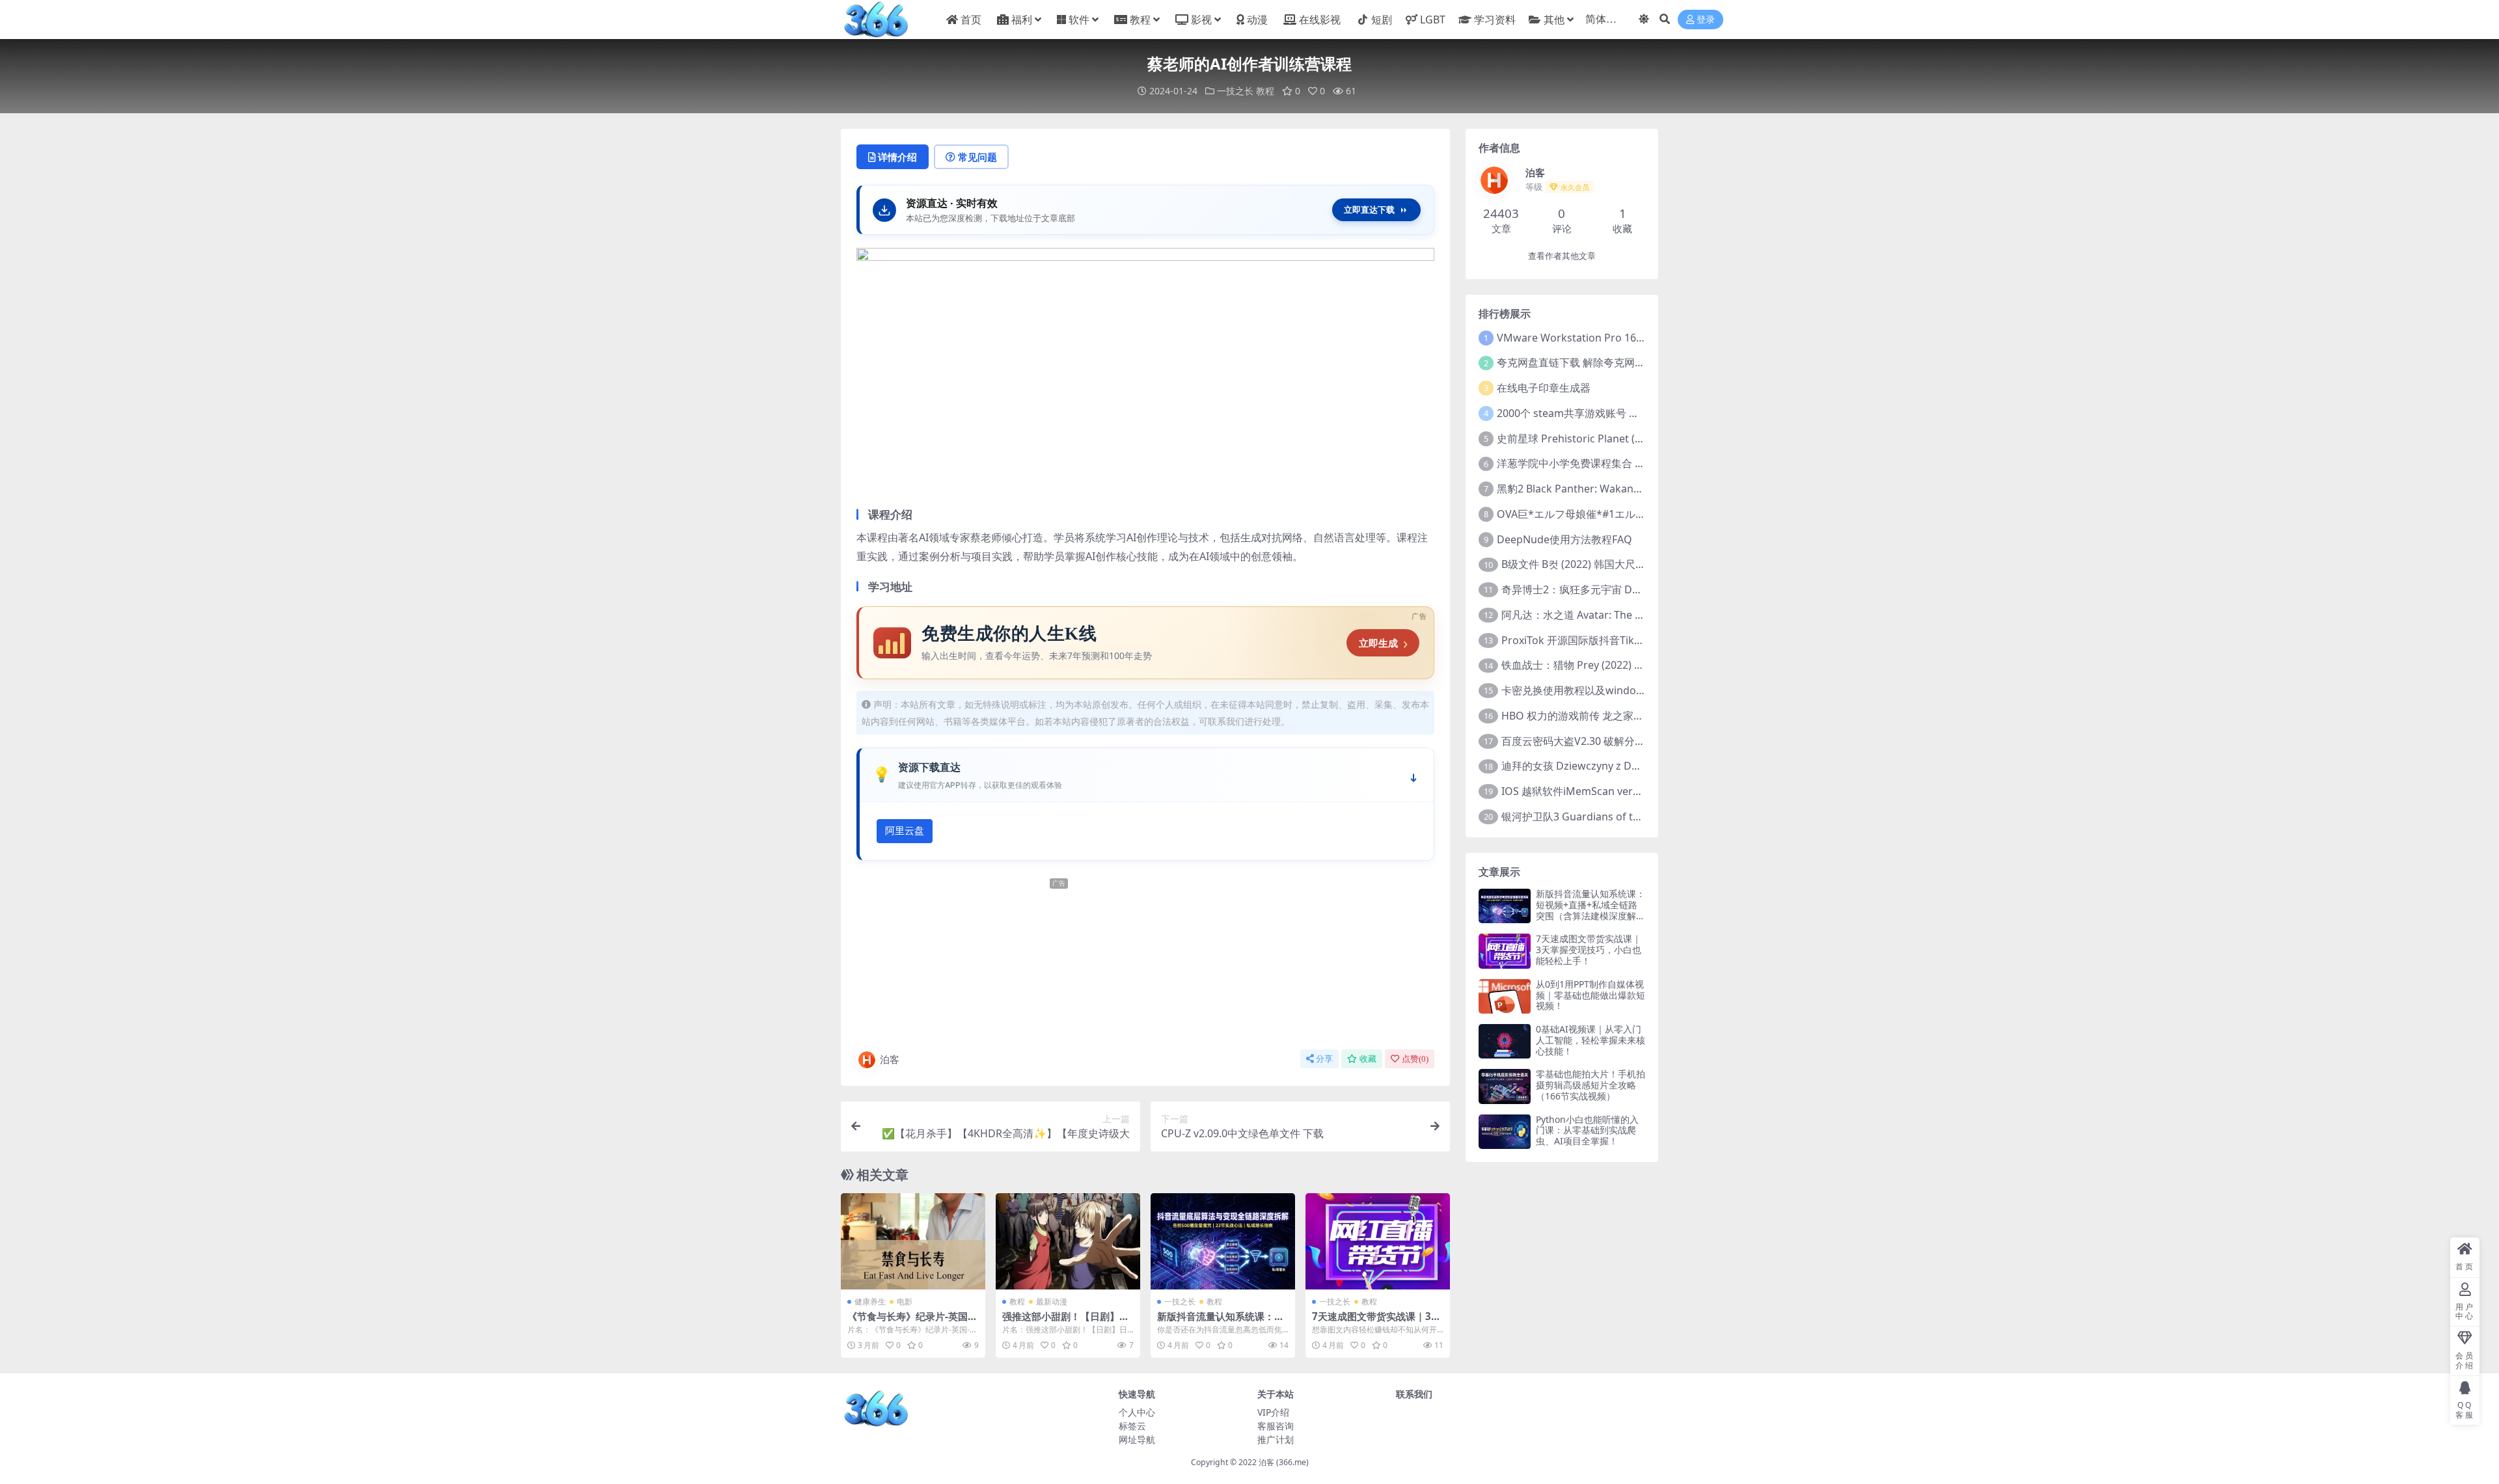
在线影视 (1320, 20)
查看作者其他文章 (1562, 256)
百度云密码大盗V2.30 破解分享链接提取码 (1599, 741)
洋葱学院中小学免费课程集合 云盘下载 (1587, 463)
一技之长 (1235, 91)
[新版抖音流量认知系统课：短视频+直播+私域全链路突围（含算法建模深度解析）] (1223, 1241)
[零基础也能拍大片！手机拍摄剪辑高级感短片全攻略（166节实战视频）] (1505, 1086)
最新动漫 (1052, 1302)
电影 (905, 1302)
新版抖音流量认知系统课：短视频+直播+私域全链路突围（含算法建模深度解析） (1591, 910)
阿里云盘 (905, 831)
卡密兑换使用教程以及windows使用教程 (1596, 690)
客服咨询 (1276, 1426)
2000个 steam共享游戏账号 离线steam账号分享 (1609, 413)
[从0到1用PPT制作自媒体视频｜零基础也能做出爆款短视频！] (1505, 996)
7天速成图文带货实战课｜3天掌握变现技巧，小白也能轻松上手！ (1589, 950)
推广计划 (1276, 1439)
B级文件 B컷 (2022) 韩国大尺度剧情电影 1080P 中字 (1622, 564)
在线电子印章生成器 (1544, 388)
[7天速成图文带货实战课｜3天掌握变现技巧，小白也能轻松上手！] (1378, 1241)
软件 (1079, 20)
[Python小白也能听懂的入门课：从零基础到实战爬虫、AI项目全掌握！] (1505, 1132)
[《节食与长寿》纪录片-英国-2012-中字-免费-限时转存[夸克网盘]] (913, 1241)
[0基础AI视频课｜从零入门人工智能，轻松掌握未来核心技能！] (1505, 1041)
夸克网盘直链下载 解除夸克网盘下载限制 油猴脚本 (1614, 362)
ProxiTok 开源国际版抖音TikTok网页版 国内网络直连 (1625, 640)
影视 (1201, 20)
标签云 (1132, 1426)
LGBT (1433, 20)
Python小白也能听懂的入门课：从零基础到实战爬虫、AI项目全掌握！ (1587, 1130)
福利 (1022, 20)
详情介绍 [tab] (897, 157)
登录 (1706, 20)
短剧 (1382, 20)
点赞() (1415, 1059)
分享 (1324, 1059)
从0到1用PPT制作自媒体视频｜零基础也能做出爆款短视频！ (1591, 995)
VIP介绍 (1273, 1412)
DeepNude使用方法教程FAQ (1564, 539)
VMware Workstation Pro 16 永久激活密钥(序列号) (1618, 338)
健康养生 (870, 1302)
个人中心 (1137, 1412)
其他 (1554, 20)
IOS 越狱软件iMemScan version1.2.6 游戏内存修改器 (1627, 791)
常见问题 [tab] (977, 157)
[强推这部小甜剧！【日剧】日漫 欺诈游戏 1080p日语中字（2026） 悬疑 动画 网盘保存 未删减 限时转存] (1068, 1241)
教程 (1140, 20)
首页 (971, 20)
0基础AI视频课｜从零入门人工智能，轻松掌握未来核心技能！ (1591, 1040)
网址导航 (1137, 1439)
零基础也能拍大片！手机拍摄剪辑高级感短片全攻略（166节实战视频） (1591, 1085)
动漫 (1257, 20)
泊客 (890, 1059)
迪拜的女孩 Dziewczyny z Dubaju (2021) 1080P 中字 (1625, 766)
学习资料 (1495, 20)
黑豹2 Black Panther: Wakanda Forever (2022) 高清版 (1625, 489)
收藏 (1368, 1059)
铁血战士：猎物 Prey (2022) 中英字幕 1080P (1605, 665)
